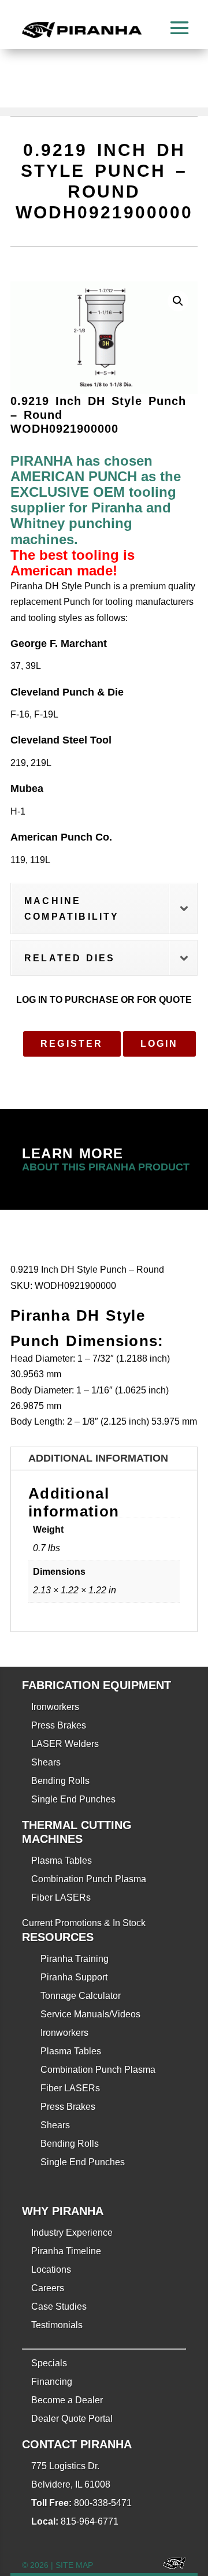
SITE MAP (74, 2565)
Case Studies (59, 2306)
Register (72, 1044)
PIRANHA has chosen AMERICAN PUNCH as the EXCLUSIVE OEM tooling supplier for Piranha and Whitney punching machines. (96, 500)
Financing (52, 2382)
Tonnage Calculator (81, 1996)
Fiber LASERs (61, 1897)
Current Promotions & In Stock (84, 1923)
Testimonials (57, 2325)
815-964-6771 (90, 2521)
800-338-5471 (103, 2503)
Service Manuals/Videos (90, 2014)
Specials (49, 2363)
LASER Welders (65, 1744)
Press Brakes (59, 1725)
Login (159, 1044)
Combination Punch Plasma (89, 1879)
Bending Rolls (60, 1781)
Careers (48, 2288)
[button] (178, 301)
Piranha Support (74, 1977)
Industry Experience (72, 2233)
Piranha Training (75, 1959)
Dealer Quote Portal (72, 2419)
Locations (51, 2270)
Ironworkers (55, 1707)
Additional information (98, 1458)
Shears (46, 1762)
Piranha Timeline (66, 2251)
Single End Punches (73, 1799)
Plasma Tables (62, 1861)
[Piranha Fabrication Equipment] (170, 2565)
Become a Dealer (67, 2400)
